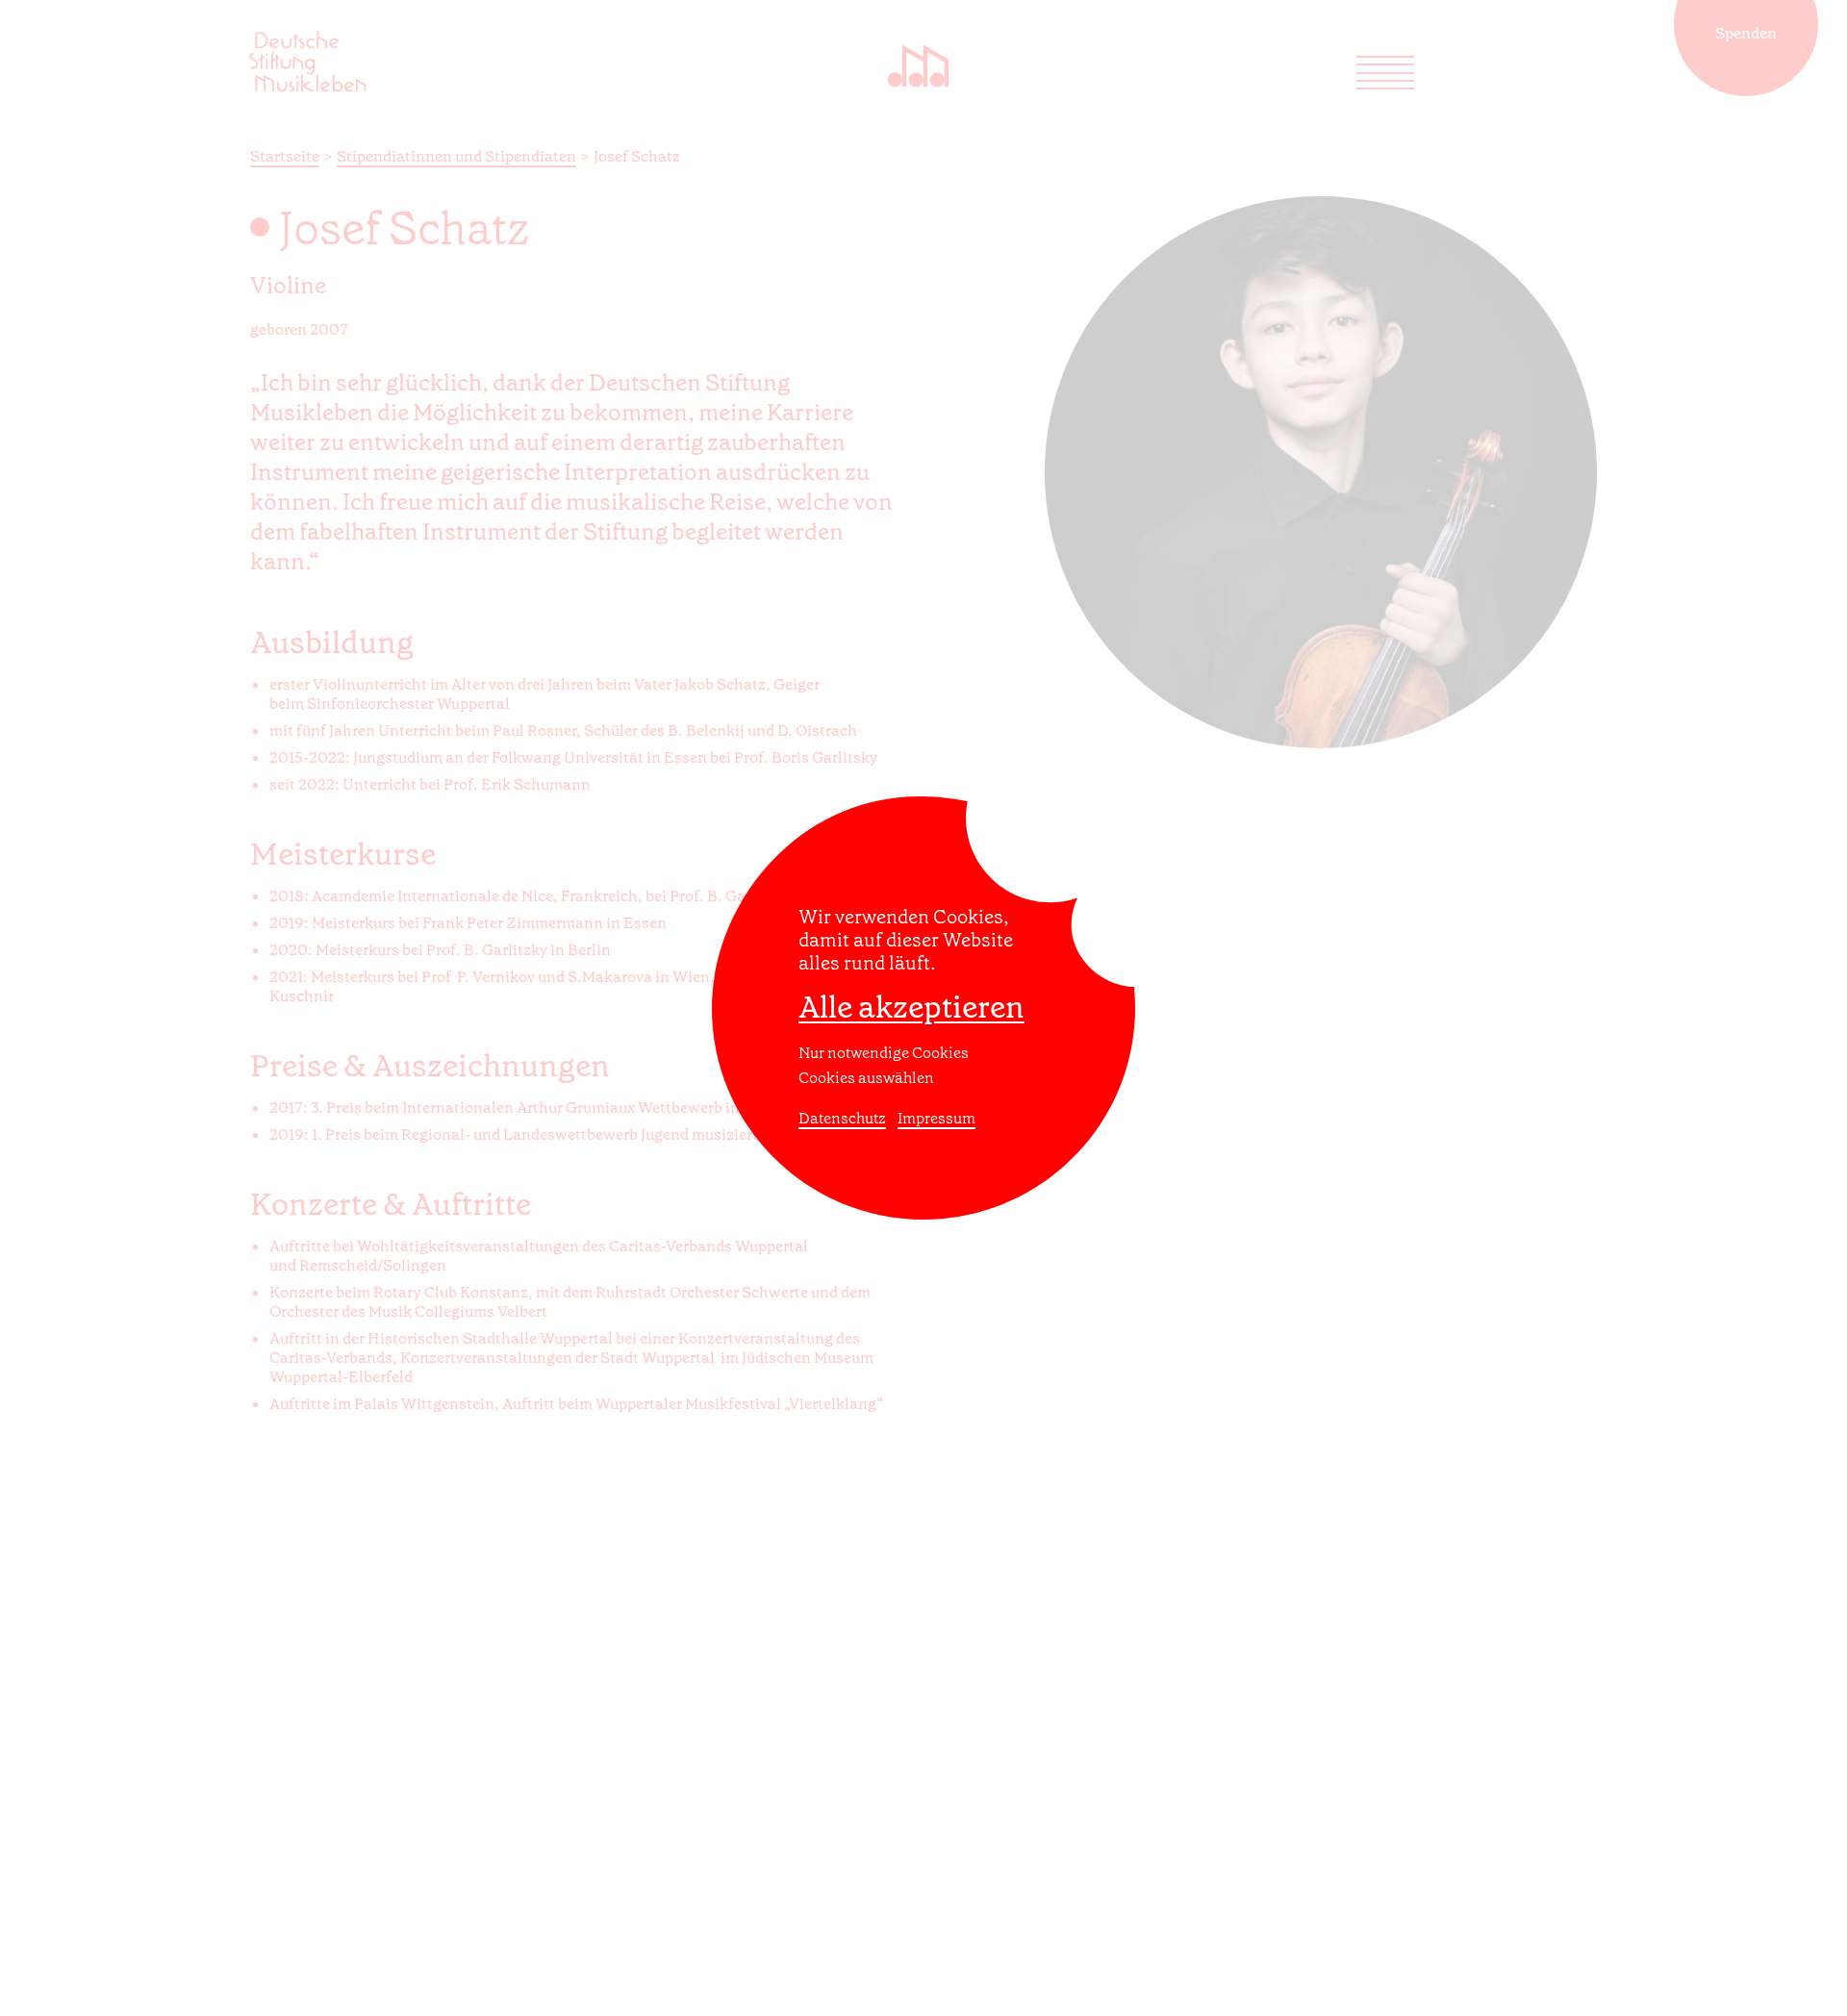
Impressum (936, 1118)
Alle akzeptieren (911, 1007)
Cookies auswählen (866, 1078)
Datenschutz (842, 1118)
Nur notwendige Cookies (884, 1053)
